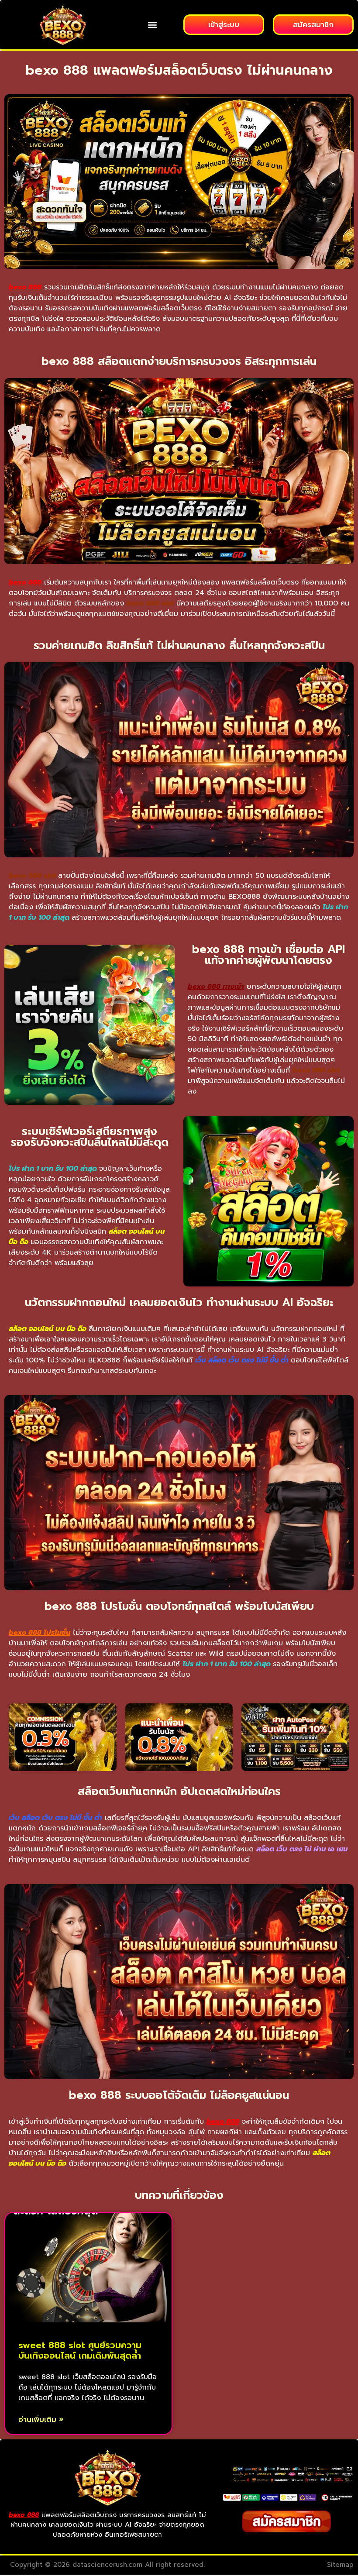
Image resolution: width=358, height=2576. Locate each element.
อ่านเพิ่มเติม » (41, 2420)
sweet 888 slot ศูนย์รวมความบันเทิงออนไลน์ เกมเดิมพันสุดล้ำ (80, 2350)
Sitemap (340, 2565)
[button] (152, 25)
